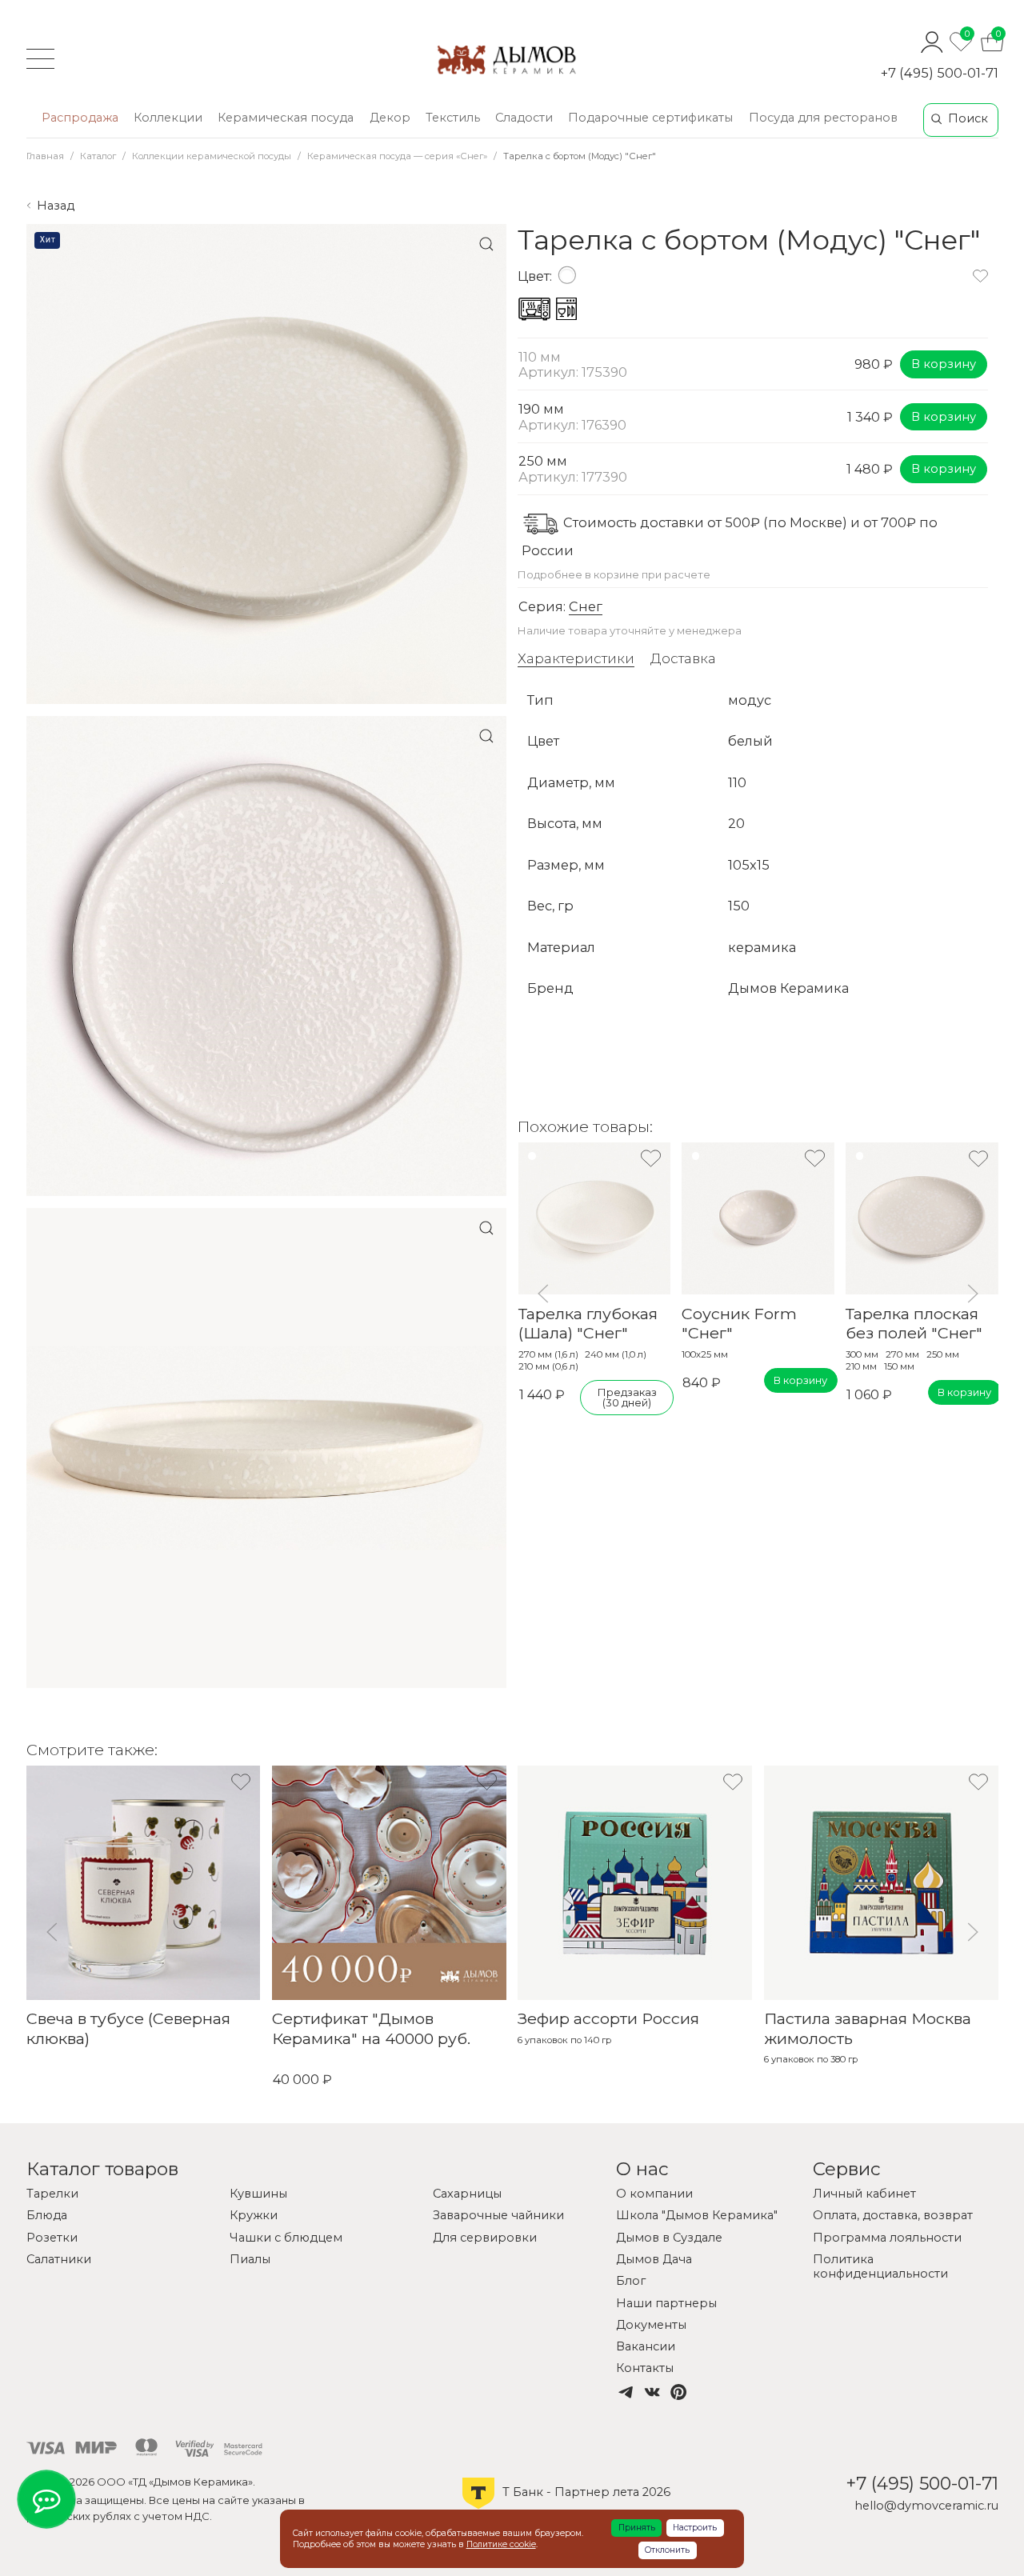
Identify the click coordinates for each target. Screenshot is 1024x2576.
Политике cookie (501, 2544)
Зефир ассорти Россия (608, 2019)
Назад (56, 206)
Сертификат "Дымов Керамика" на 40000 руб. (371, 2029)
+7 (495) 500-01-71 (940, 73)
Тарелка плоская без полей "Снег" (914, 1323)
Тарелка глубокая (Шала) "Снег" (587, 1323)
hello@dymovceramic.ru (926, 2506)
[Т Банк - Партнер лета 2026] (566, 2508)
